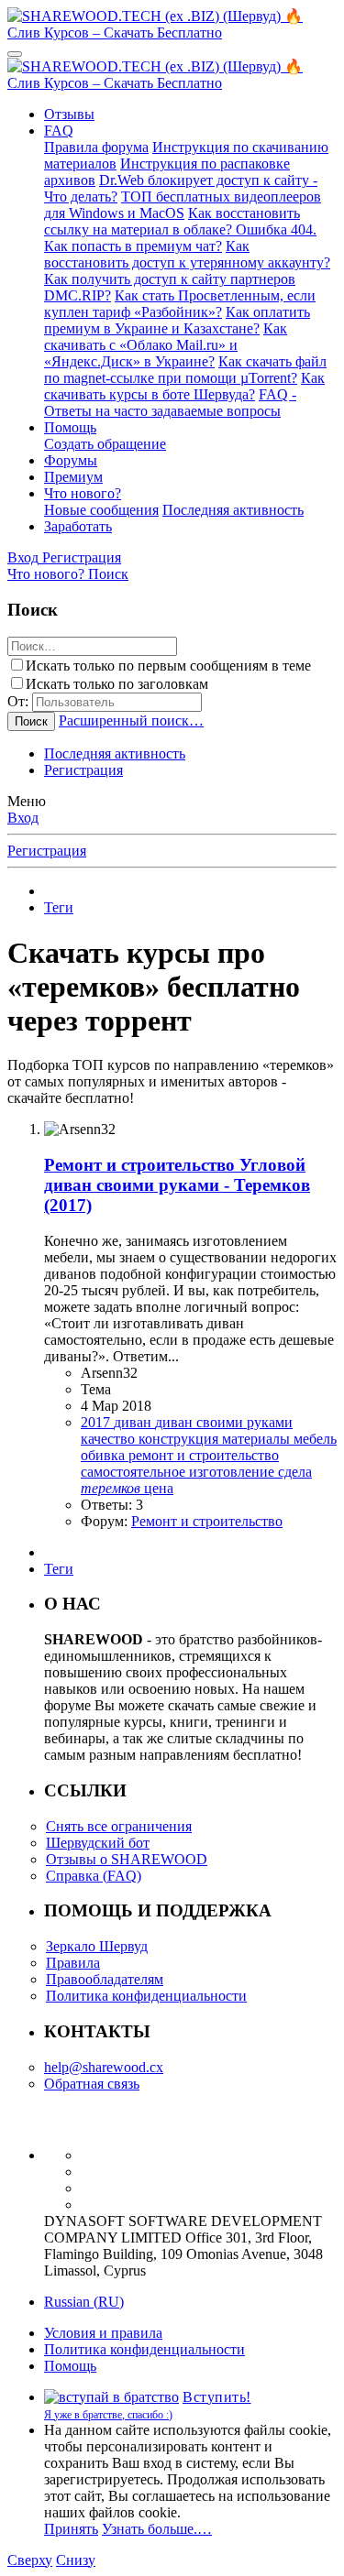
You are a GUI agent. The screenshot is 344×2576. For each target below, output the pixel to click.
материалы (258, 1439)
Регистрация (83, 770)
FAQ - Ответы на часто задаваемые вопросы (170, 403)
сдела (295, 1472)
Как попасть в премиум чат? (133, 246)
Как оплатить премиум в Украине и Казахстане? (177, 320)
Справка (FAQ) (94, 1876)
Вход (23, 818)
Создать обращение (105, 444)
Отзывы (69, 114)
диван (134, 1422)
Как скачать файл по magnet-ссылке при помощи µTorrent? (185, 370)
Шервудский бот (98, 1843)
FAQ (59, 131)
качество (110, 1439)
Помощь (70, 427)
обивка (105, 1455)
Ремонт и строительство (207, 1521)
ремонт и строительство (204, 1455)
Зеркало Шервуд (97, 1946)
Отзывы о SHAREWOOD (127, 1859)
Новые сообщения (101, 510)
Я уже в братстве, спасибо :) (108, 2415)
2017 (97, 1422)
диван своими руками (224, 1422)
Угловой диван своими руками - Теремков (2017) (177, 1185)
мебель (315, 1439)
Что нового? (83, 493)
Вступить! (217, 2397)
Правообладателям (105, 1979)
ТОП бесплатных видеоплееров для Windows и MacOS (183, 205)
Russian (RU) (84, 2302)
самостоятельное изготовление (179, 1472)
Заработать (78, 526)
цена (159, 1488)
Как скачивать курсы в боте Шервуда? (184, 386)
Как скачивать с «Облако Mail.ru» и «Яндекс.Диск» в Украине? (166, 345)
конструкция (180, 1439)
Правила (73, 1963)
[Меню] (15, 54)
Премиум (73, 477)
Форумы (71, 460)
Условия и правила (103, 2333)
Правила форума (96, 147)
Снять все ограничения (119, 1826)
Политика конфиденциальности (146, 1996)
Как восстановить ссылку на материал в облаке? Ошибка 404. (180, 221)
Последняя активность (233, 510)
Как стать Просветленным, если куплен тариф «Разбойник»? (180, 304)
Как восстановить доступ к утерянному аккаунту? (187, 254)
